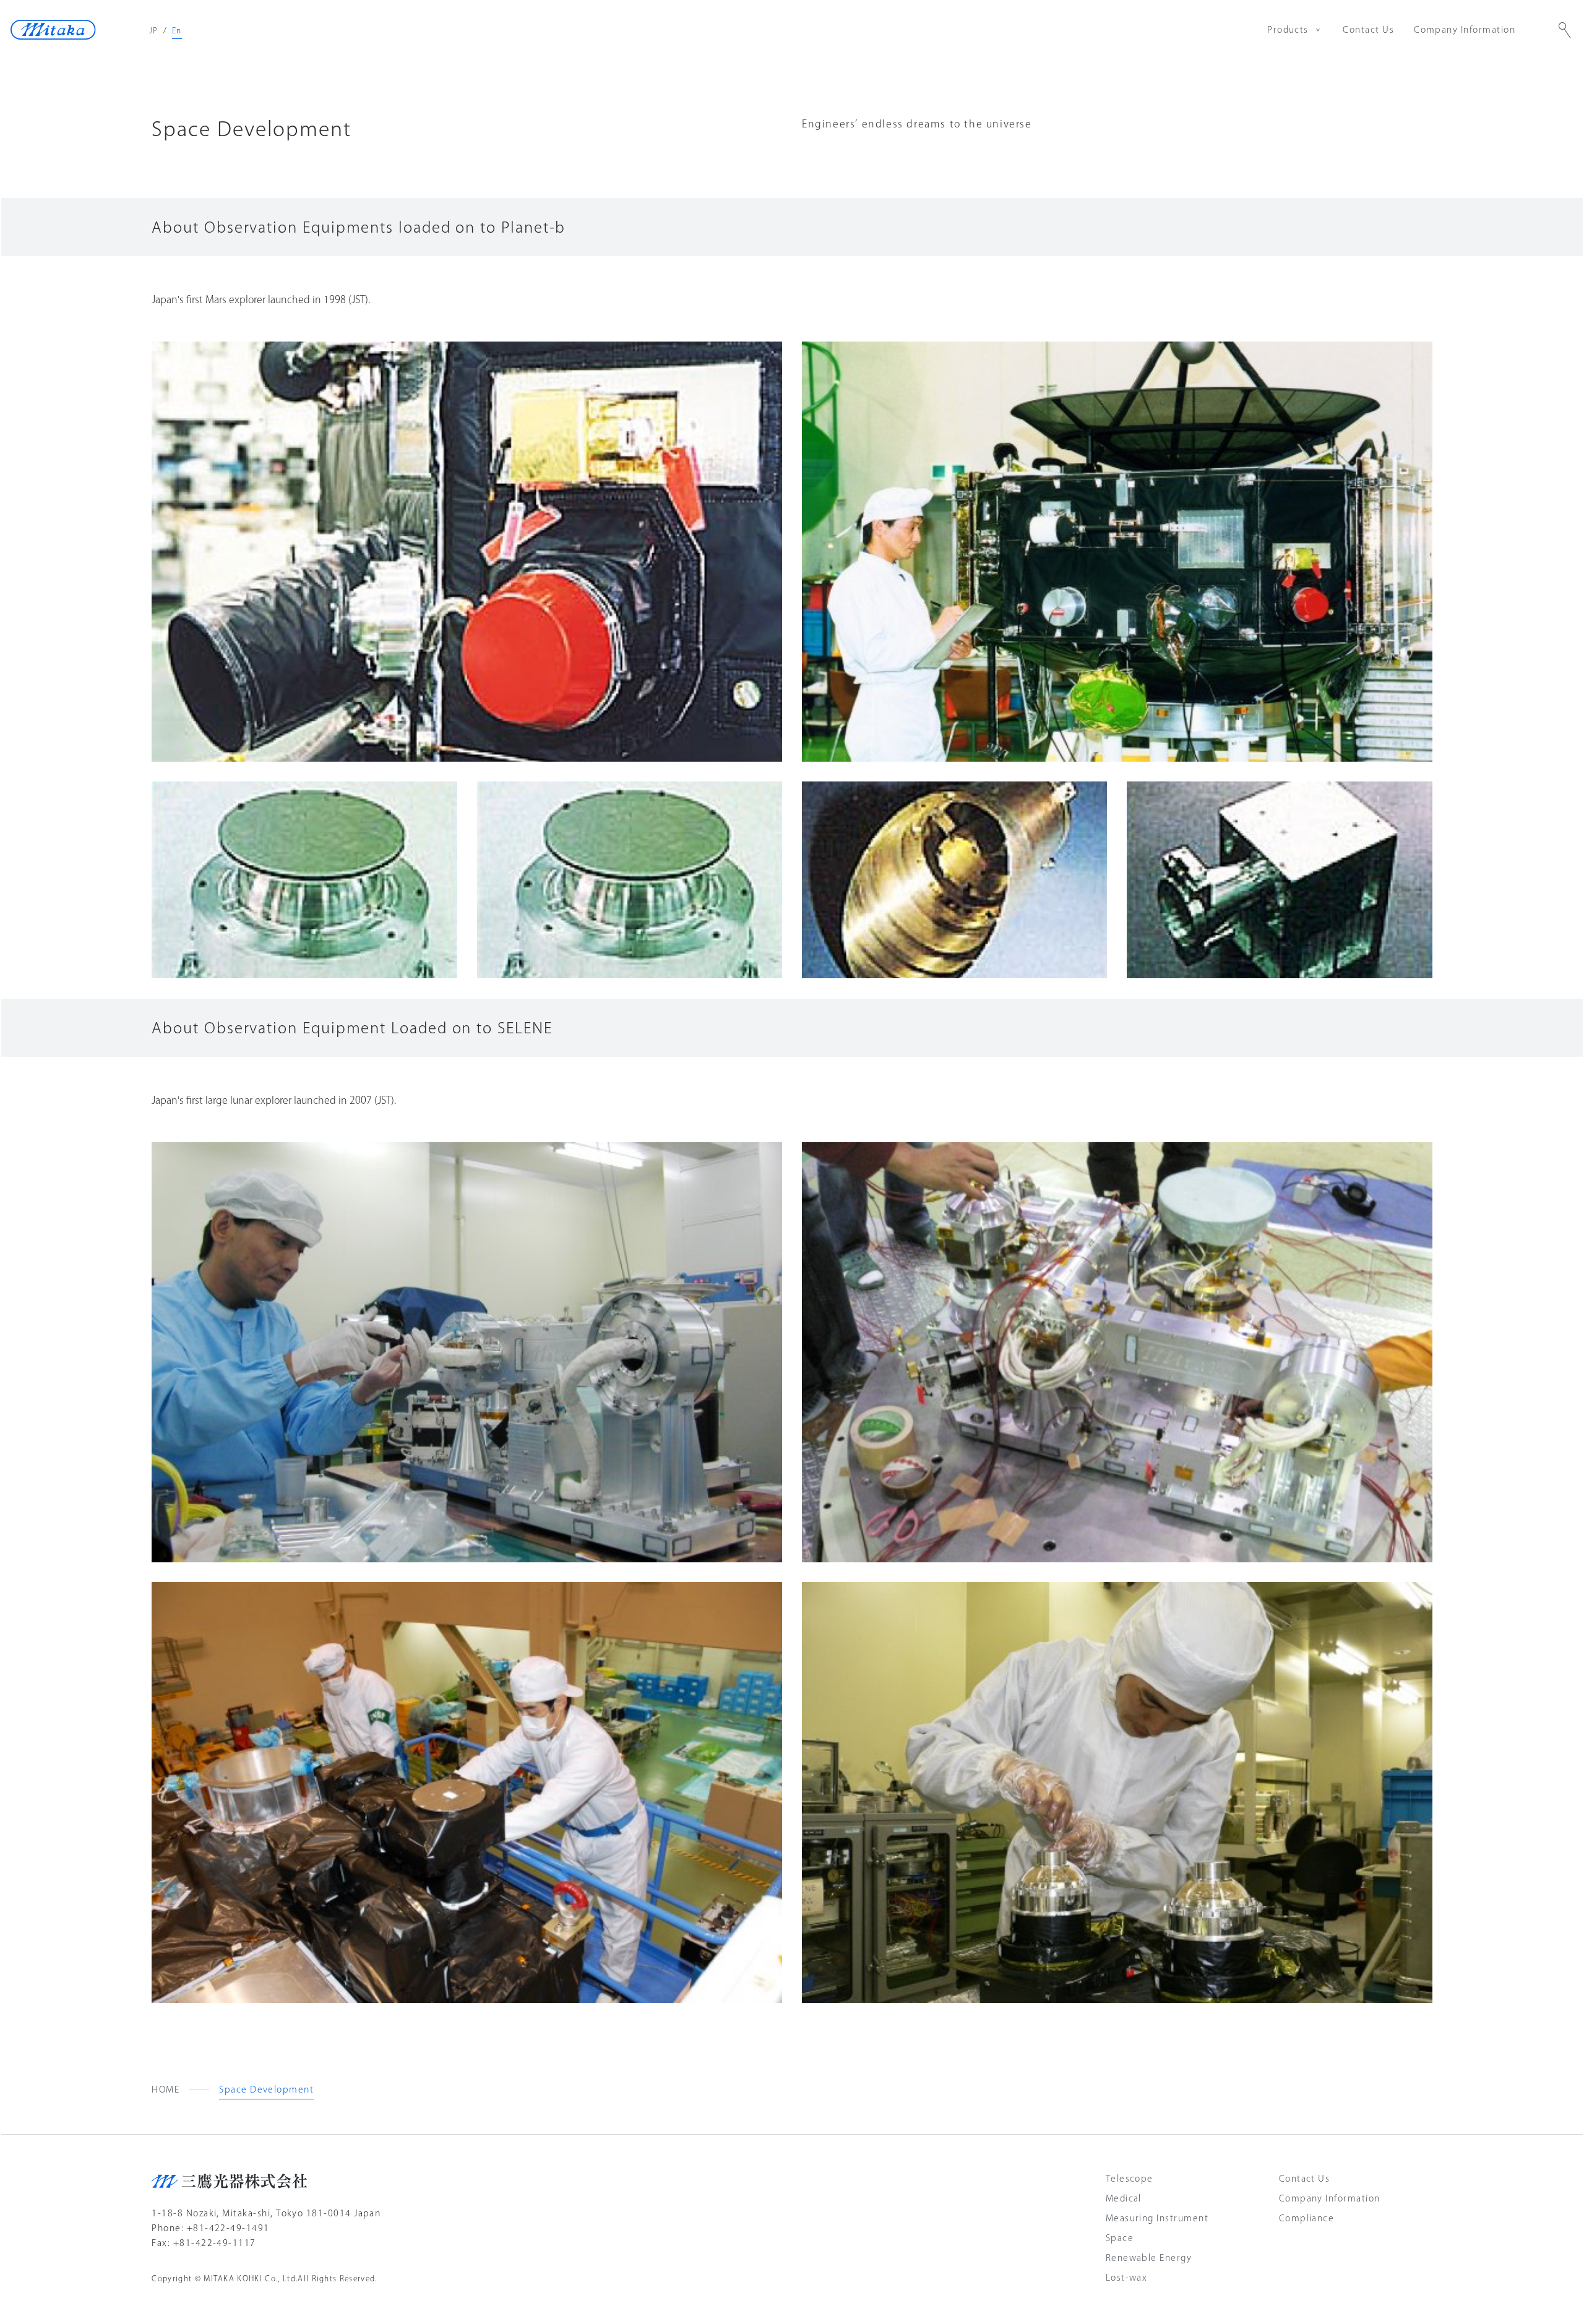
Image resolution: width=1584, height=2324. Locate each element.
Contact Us (1368, 30)
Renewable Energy (1149, 2258)
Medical (1124, 2198)
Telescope (1130, 2179)
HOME (166, 2089)
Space (1120, 2238)
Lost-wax (1127, 2278)
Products (1288, 30)
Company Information (1465, 30)
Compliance (1307, 2218)
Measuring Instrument (1157, 2218)
